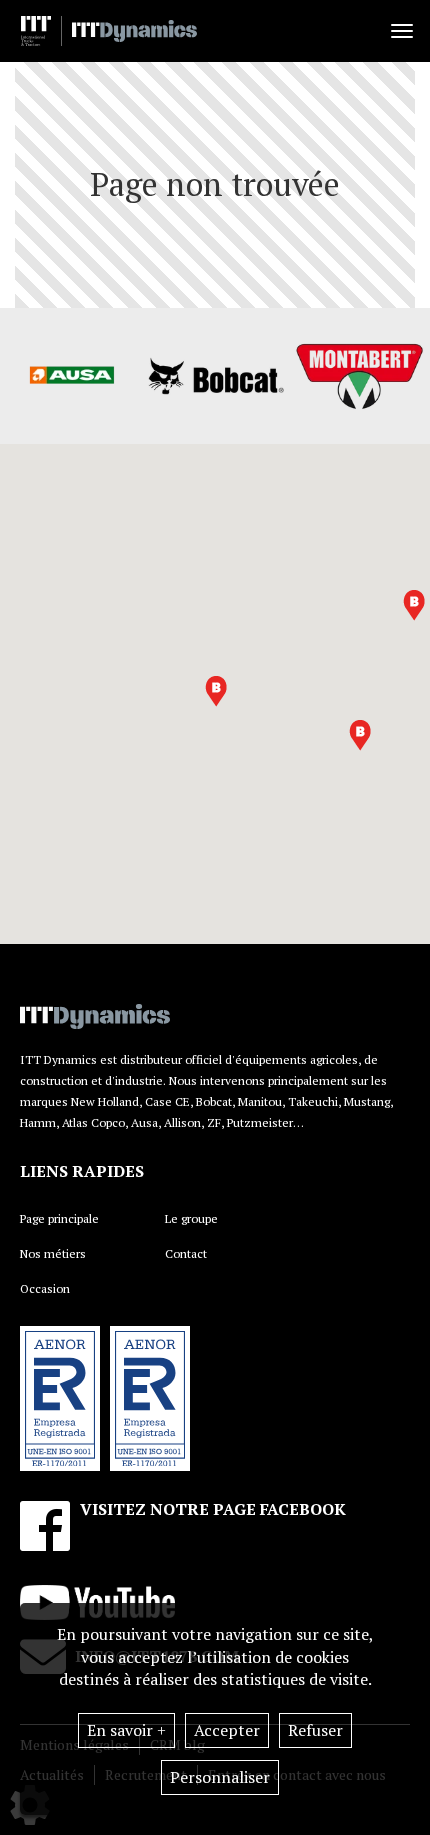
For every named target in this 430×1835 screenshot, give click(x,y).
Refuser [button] (315, 1730)
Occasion (45, 1288)
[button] (216, 691)
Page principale (59, 1218)
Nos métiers (53, 1253)
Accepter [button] (227, 1730)
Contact (186, 1253)
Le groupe (191, 1218)
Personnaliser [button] (220, 1777)
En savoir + (126, 1730)
